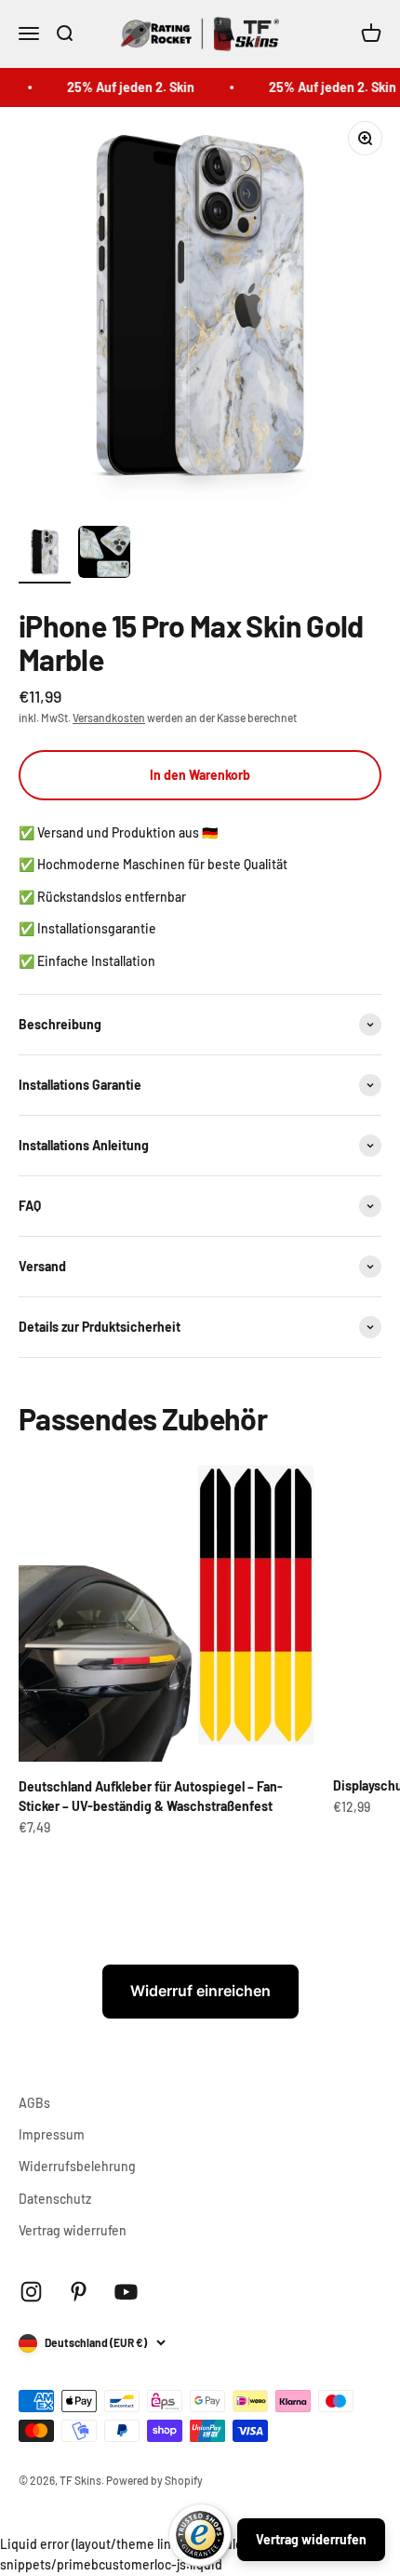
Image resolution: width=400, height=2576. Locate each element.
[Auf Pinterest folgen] (79, 2292)
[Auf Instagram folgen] (31, 2292)
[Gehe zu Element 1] (45, 555)
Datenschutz (55, 2199)
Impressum (52, 2134)
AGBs (34, 2103)
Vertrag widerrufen (73, 2230)
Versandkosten (109, 718)
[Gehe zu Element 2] (104, 555)
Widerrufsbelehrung (77, 2166)
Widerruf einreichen (200, 1991)
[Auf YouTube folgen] (126, 2292)
